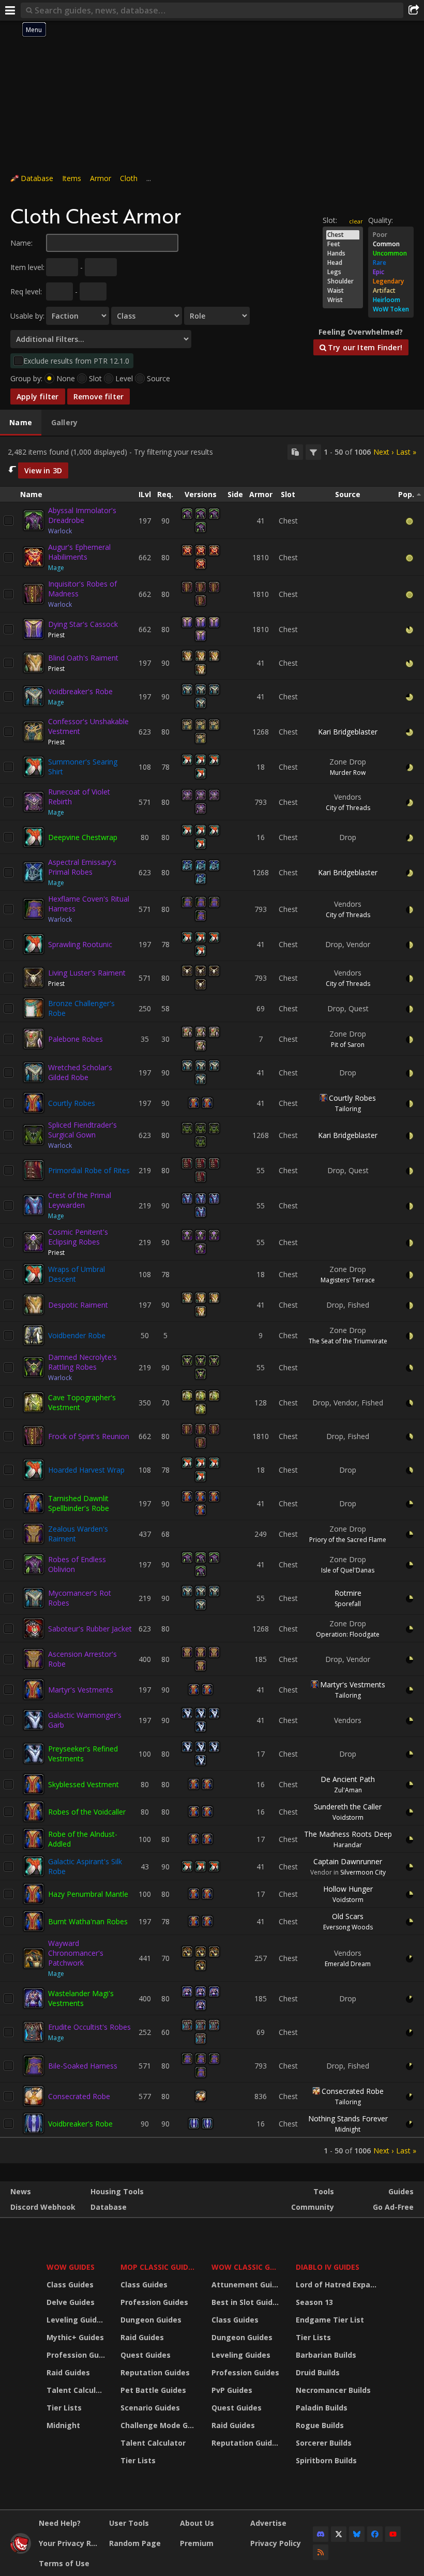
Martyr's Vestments (81, 1690)
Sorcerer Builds (324, 2443)
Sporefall (348, 1604)
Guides (401, 2191)
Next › (383, 452)
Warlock (60, 531)
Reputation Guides (155, 2372)
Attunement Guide (246, 2285)
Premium (197, 2543)
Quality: (381, 220)
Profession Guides (77, 2355)
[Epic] (391, 272)
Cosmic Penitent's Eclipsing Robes (78, 1237)
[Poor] (391, 235)
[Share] (414, 10)
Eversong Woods (348, 1927)
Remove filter (99, 396)
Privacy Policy (276, 2543)
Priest (56, 635)
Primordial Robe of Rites (89, 1170)
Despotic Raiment (78, 1305)
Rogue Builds (320, 2425)
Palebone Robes (75, 1039)
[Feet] (343, 244)
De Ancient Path (348, 1779)
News (21, 2191)
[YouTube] (393, 2534)
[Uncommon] (391, 253)
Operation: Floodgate (348, 1634)
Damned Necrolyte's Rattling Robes (82, 1362)
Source (158, 378)
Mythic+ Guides (75, 2337)
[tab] (21, 423)
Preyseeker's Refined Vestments (83, 1754)
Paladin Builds (322, 2408)
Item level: (27, 267)
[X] (339, 2534)
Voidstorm (348, 1817)
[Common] (391, 244)
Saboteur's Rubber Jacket (90, 1629)
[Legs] (343, 272)
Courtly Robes (72, 1103)
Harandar (348, 1845)
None (66, 378)
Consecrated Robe (79, 2096)
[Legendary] (391, 281)
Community (313, 2207)
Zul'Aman (348, 1790)
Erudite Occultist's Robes (89, 2027)
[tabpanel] (212, 1300)
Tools (324, 2191)
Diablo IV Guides (328, 2267)
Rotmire (348, 1593)
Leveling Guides (76, 2320)
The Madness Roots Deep (348, 1834)
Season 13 (314, 2302)
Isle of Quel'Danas (348, 1570)
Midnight (348, 2129)
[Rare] (391, 263)
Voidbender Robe (77, 1335)
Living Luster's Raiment (87, 973)
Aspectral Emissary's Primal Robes (82, 867)
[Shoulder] (343, 281)
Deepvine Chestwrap (83, 837)
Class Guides (70, 2285)
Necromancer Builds (333, 2390)
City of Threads (348, 808)
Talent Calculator (77, 2390)
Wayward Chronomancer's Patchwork (76, 1953)
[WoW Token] (391, 309)
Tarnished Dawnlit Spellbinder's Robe (79, 1503)
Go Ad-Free (393, 2207)
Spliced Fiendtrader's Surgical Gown (82, 1130)
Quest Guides (146, 2355)
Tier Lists (64, 2408)
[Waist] (343, 291)
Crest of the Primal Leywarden (80, 1200)
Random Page (135, 2543)
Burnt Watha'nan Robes (88, 1921)
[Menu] (10, 10)
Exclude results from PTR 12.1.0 (76, 361)
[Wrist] (343, 300)
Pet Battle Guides (153, 2390)
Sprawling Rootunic (80, 944)
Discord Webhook (43, 2207)
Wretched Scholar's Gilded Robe (80, 1072)
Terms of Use (64, 2563)
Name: (21, 243)
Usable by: (27, 316)
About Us (197, 2523)
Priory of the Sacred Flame (348, 1540)
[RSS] (321, 2552)
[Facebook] (375, 2534)
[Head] (343, 263)
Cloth (129, 178)
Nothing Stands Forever (348, 2118)
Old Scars (348, 1916)
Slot (95, 378)
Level (124, 378)
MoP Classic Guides (158, 2267)
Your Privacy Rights (70, 2543)
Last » (406, 452)
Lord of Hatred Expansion (338, 2285)
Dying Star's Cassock (83, 624)
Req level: (26, 291)
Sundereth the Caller (348, 1807)
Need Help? (60, 2523)
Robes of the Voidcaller (87, 1812)
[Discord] (321, 2534)
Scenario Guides (150, 2408)
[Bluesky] (357, 2534)
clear (356, 221)
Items (72, 178)
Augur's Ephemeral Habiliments (79, 552)
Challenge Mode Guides (160, 2425)
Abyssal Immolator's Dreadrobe (82, 515)
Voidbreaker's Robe (80, 691)
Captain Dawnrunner (348, 1861)
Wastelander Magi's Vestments (81, 1998)
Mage (56, 568)
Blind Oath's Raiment (83, 658)
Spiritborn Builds (326, 2460)
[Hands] (343, 253)
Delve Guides (71, 2302)
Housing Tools (117, 2191)
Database (37, 178)
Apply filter (38, 396)
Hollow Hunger (348, 1889)
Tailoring (348, 1109)
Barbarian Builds (326, 2355)
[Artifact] (391, 291)
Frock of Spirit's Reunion (89, 1436)
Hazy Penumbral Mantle (88, 1894)
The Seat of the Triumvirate (348, 1341)
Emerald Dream (348, 1964)
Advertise (268, 2523)
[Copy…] (295, 452)
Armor (101, 178)
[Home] (21, 2551)
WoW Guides (71, 2267)
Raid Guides (68, 2372)
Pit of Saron (348, 1045)
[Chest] (343, 235)
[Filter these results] (313, 452)
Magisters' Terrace (348, 1280)
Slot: (330, 220)
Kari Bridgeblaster (348, 732)
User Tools (129, 2523)
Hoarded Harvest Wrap (86, 1470)
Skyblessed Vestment (84, 1784)
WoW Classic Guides (247, 2267)
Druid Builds (318, 2372)
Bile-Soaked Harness (83, 2066)
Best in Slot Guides (246, 2302)
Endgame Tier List (330, 2320)
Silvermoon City (363, 1872)
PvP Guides (232, 2390)
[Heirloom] (391, 300)
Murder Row (348, 773)
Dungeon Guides (151, 2320)
